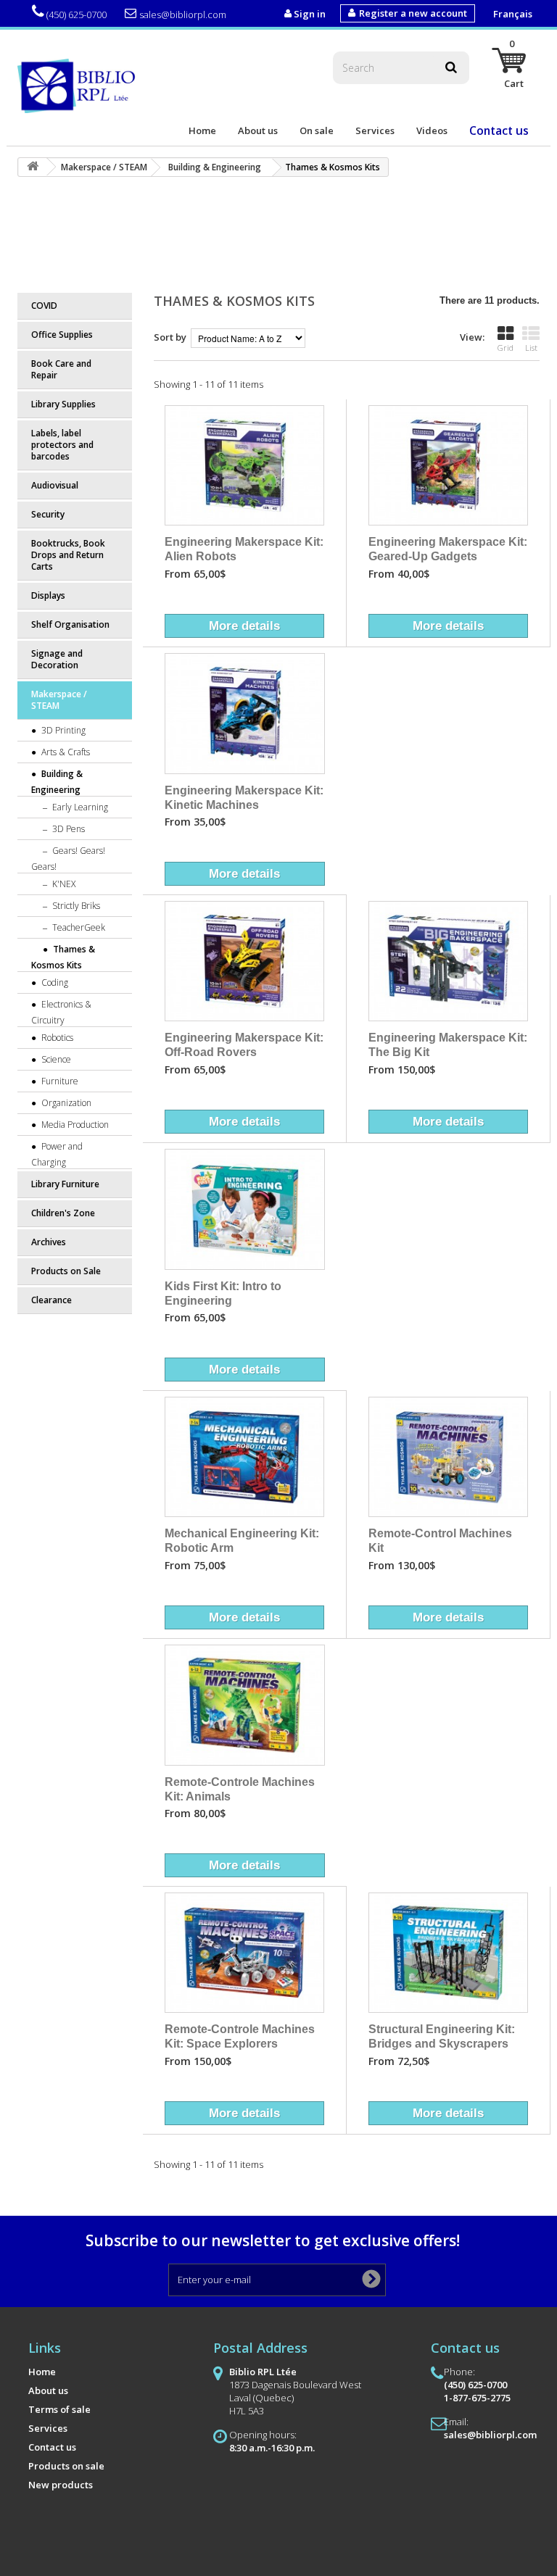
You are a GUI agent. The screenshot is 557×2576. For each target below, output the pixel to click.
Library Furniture (65, 1184)
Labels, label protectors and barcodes (62, 445)
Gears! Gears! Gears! (68, 859)
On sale (317, 130)
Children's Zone (63, 1213)
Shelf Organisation (70, 624)
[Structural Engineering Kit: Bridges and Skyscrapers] (448, 1953)
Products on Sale (66, 1271)
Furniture (59, 1081)
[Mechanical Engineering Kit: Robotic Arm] (244, 1457)
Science (55, 1059)
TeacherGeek (78, 927)
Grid (506, 348)
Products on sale (66, 2466)
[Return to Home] (33, 167)
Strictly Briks (75, 906)
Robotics (56, 1038)
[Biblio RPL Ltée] (79, 85)
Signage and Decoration (57, 659)
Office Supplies (62, 335)
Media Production (74, 1125)
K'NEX (63, 884)
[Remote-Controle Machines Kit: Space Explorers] (244, 1953)
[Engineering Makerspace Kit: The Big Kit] (448, 961)
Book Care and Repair (61, 369)
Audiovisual (55, 485)
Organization (65, 1103)
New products (61, 2485)
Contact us (499, 130)
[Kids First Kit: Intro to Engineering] (245, 1209)
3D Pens (67, 829)
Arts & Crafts (65, 752)
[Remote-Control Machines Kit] (448, 1457)
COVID (44, 306)
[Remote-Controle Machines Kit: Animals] (245, 1705)
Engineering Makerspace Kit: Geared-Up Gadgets (448, 549)
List (531, 348)
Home (202, 130)
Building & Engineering (57, 782)
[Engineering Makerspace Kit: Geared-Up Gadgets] (448, 465)
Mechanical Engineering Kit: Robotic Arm (242, 1540)
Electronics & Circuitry (61, 1012)
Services (375, 130)
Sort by (170, 337)
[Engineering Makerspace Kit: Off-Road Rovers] (244, 961)
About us (258, 130)
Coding (54, 982)
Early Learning (79, 807)
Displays (48, 595)
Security (48, 514)
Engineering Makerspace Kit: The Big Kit (448, 1044)
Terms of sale (59, 2409)
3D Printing (62, 730)
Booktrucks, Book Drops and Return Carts (68, 555)
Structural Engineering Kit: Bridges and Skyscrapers (442, 2036)
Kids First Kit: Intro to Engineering (223, 1293)
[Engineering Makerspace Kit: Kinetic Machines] (245, 714)
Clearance (51, 1300)
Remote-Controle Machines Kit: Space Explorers (240, 2036)
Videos (432, 130)
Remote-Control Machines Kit (440, 1540)
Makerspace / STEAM (59, 700)
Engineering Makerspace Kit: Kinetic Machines (244, 797)
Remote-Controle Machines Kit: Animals (240, 1789)
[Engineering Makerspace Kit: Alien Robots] (244, 465)
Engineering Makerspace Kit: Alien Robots (244, 549)
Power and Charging (57, 1154)
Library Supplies (63, 404)
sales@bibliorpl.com (183, 14)
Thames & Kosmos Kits (63, 957)
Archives (49, 1242)
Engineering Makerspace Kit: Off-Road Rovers (244, 1044)
